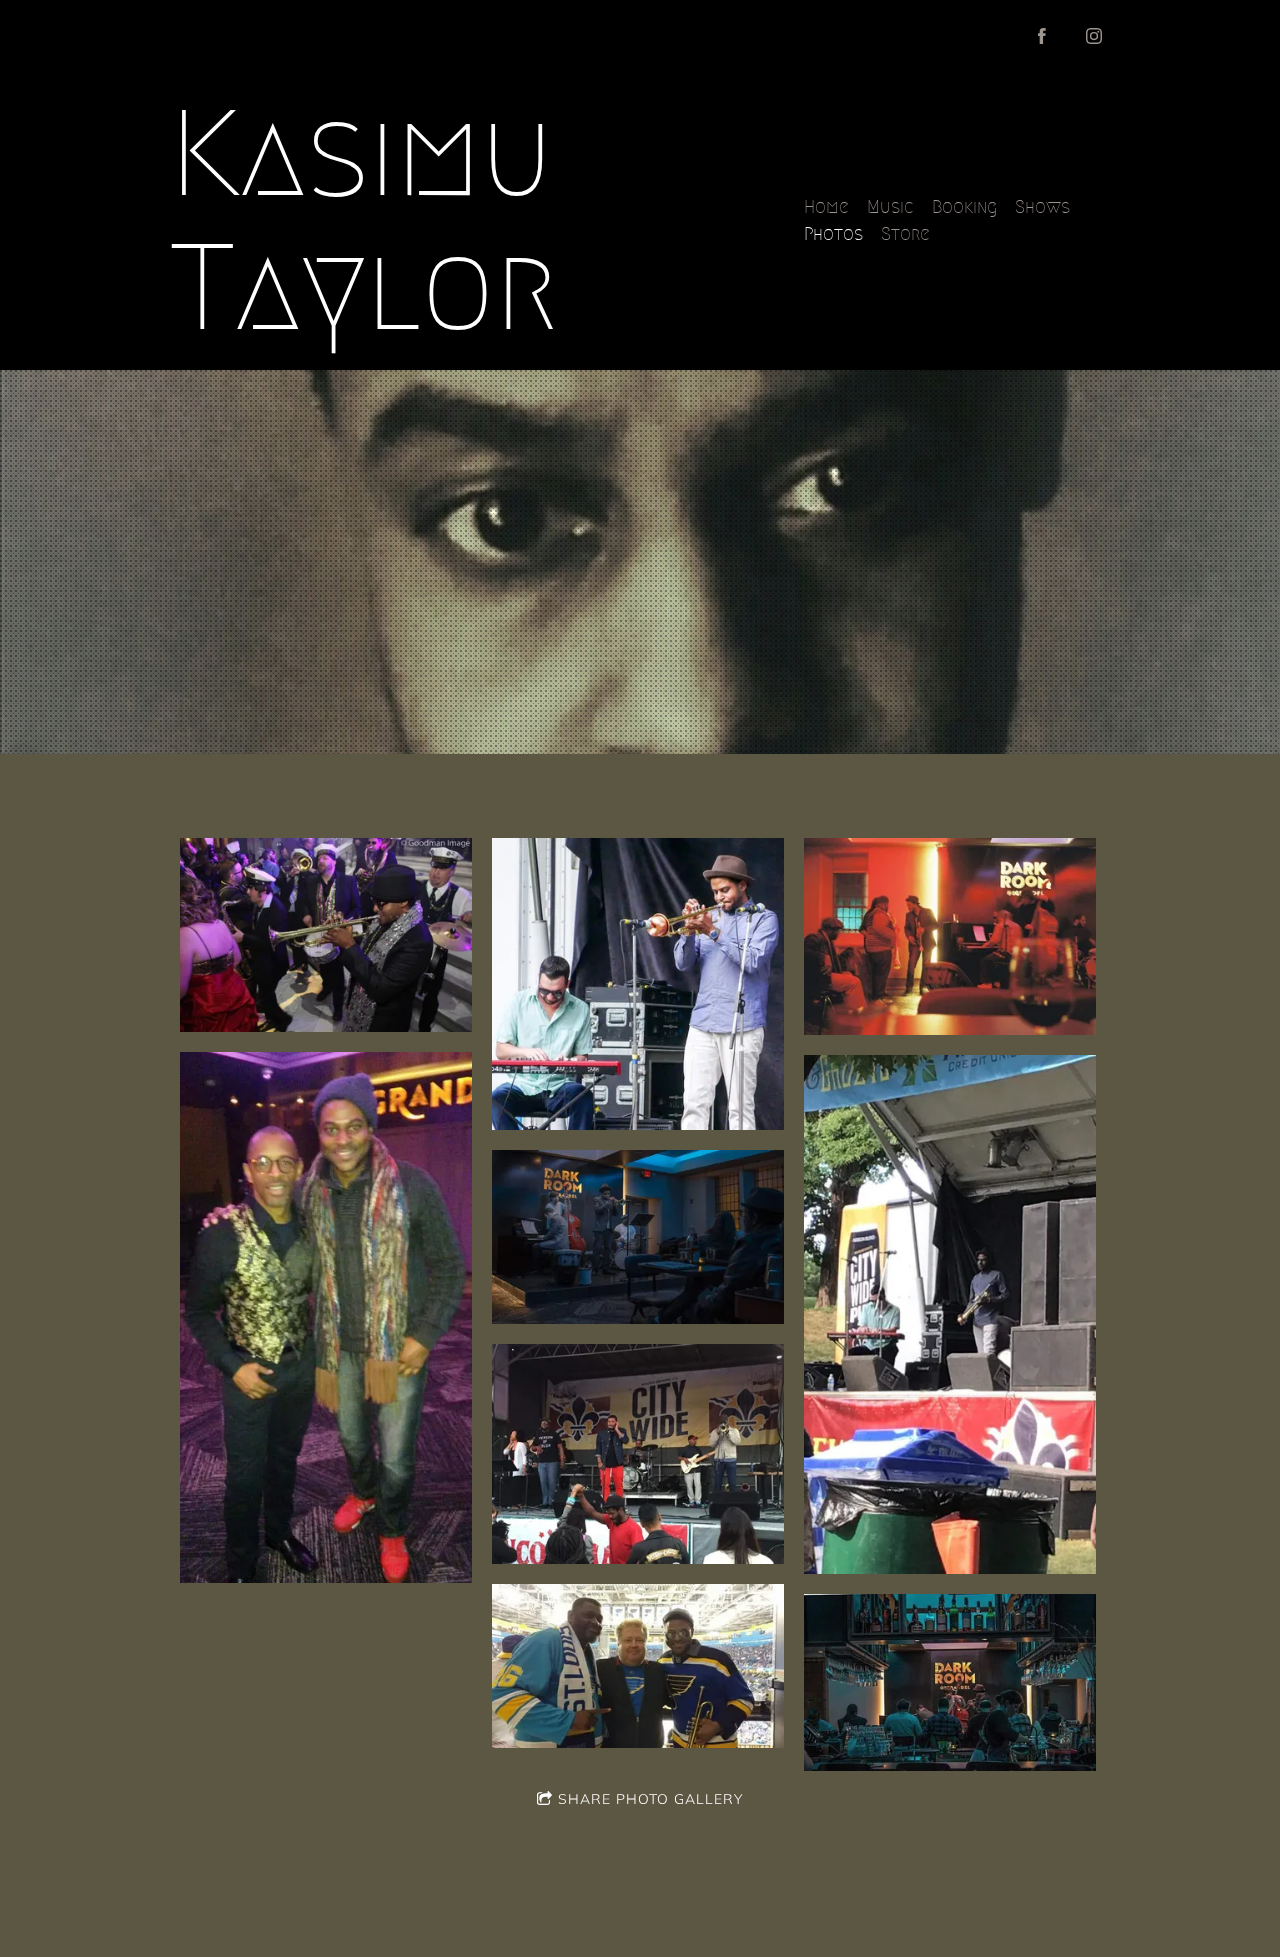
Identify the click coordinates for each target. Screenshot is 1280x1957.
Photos (833, 234)
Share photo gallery (650, 1799)
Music (890, 207)
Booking (964, 207)
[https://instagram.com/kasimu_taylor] (1094, 36)
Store (905, 234)
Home (826, 207)
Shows (1042, 207)
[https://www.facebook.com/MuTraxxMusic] (1042, 36)
